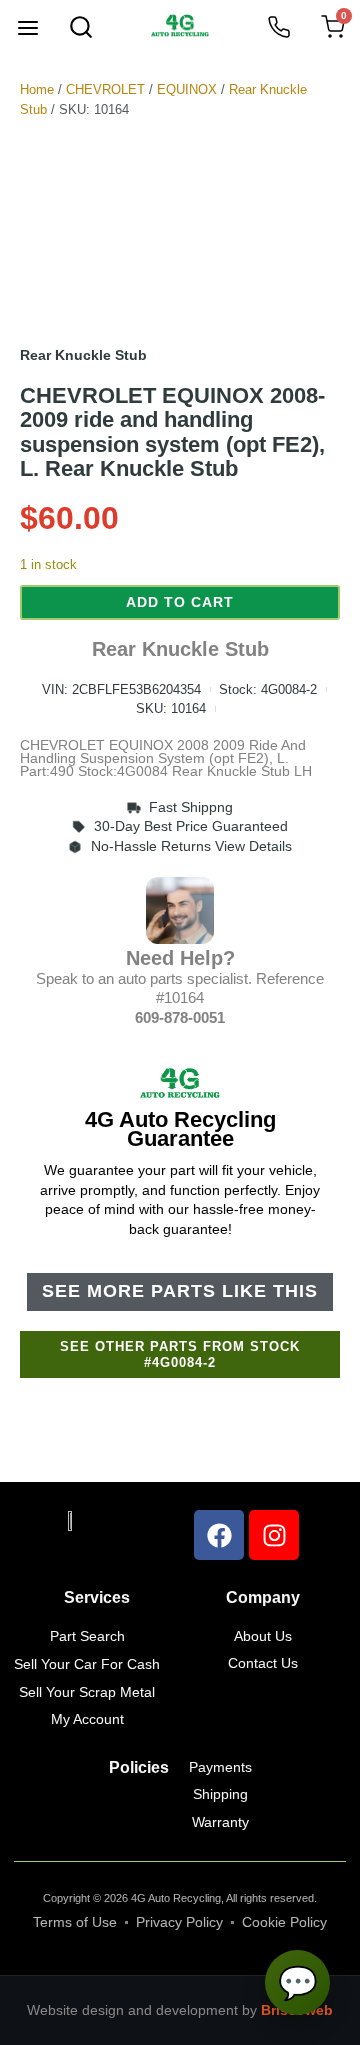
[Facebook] (219, 1535)
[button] (28, 30)
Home (37, 89)
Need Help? (180, 958)
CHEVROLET (105, 89)
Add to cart (180, 602)
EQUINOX (187, 89)
